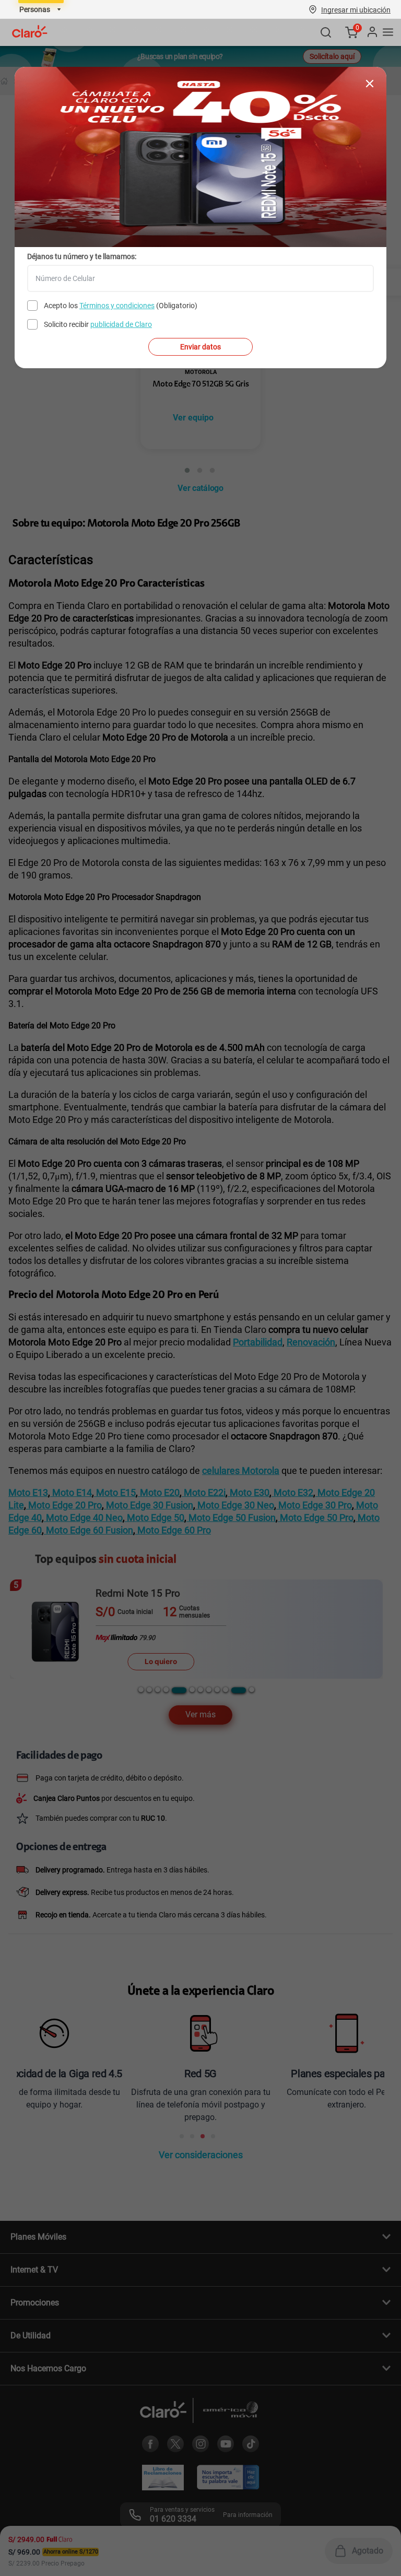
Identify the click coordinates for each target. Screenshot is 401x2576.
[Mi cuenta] (372, 32)
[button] (356, 9)
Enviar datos (200, 347)
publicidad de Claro (121, 324)
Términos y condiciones (117, 306)
